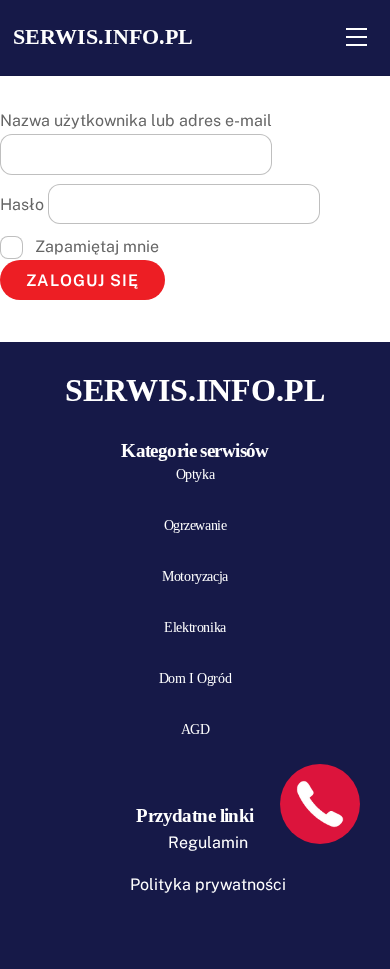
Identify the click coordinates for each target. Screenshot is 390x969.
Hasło (22, 204)
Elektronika (194, 627)
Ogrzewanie (195, 525)
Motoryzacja (194, 576)
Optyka (195, 474)
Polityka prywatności (208, 884)
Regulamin (208, 842)
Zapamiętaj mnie (95, 246)
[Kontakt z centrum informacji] (320, 804)
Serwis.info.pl (103, 36)
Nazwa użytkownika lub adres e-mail (136, 120)
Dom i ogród (195, 678)
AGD (195, 729)
